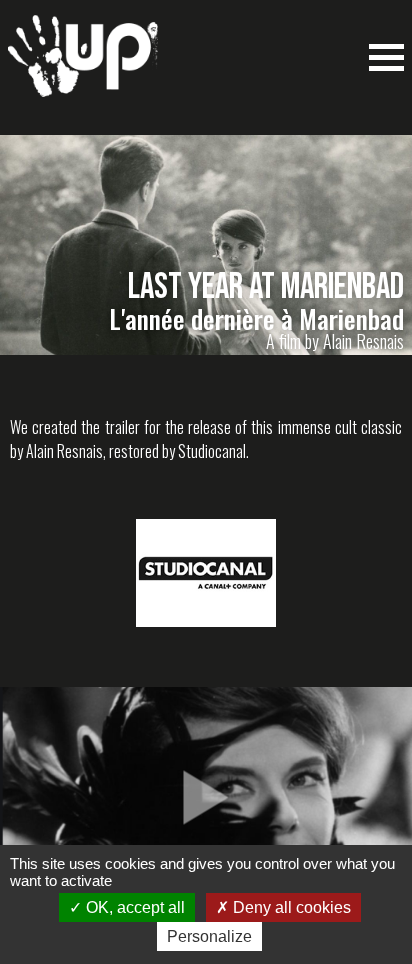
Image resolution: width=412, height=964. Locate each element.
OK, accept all (133, 907)
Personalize (209, 936)
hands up (83, 66)
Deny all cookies (290, 907)
